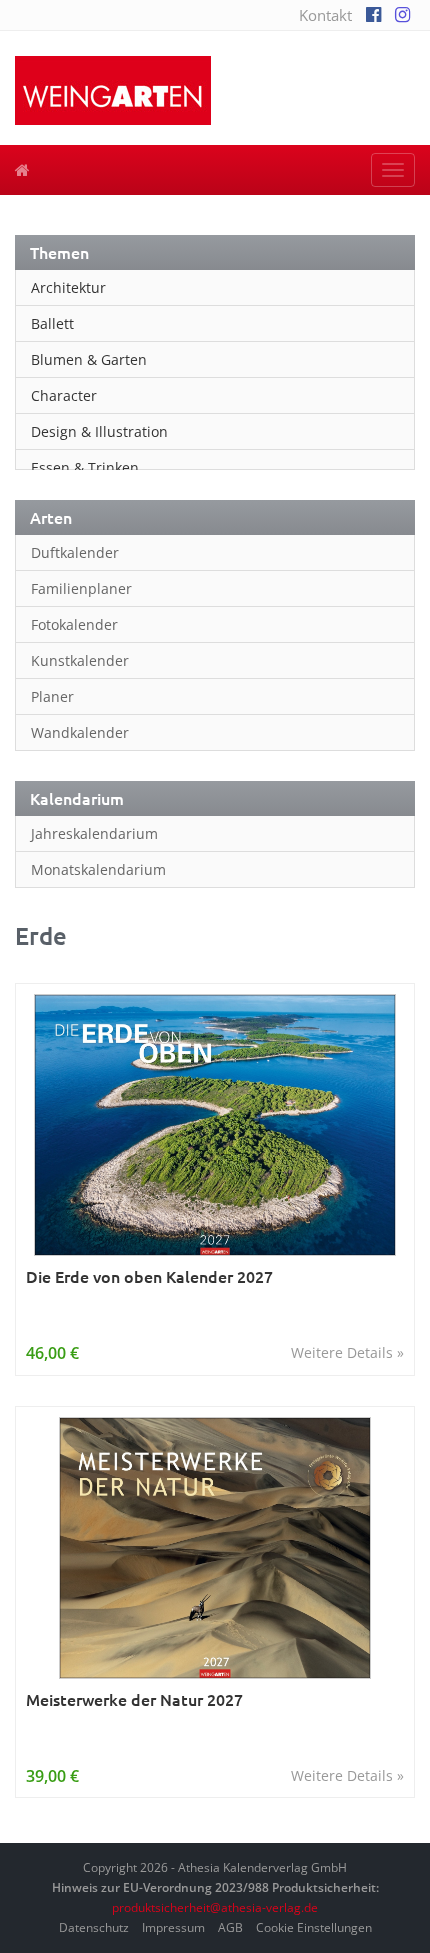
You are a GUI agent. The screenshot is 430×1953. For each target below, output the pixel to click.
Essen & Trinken (85, 467)
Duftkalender (75, 552)
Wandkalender (80, 732)
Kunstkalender (80, 660)
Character (64, 395)
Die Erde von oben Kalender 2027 (149, 1276)
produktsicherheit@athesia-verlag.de (215, 1907)
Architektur (68, 287)
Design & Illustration (99, 431)
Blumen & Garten (89, 359)
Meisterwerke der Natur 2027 (134, 1699)
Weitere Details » (347, 1352)
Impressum (173, 1927)
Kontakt (325, 15)
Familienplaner (81, 588)
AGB (230, 1927)
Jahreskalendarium (94, 833)
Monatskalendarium (98, 869)
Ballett (52, 323)
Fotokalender (74, 624)
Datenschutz (94, 1927)
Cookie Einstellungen (314, 1927)
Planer (52, 696)
